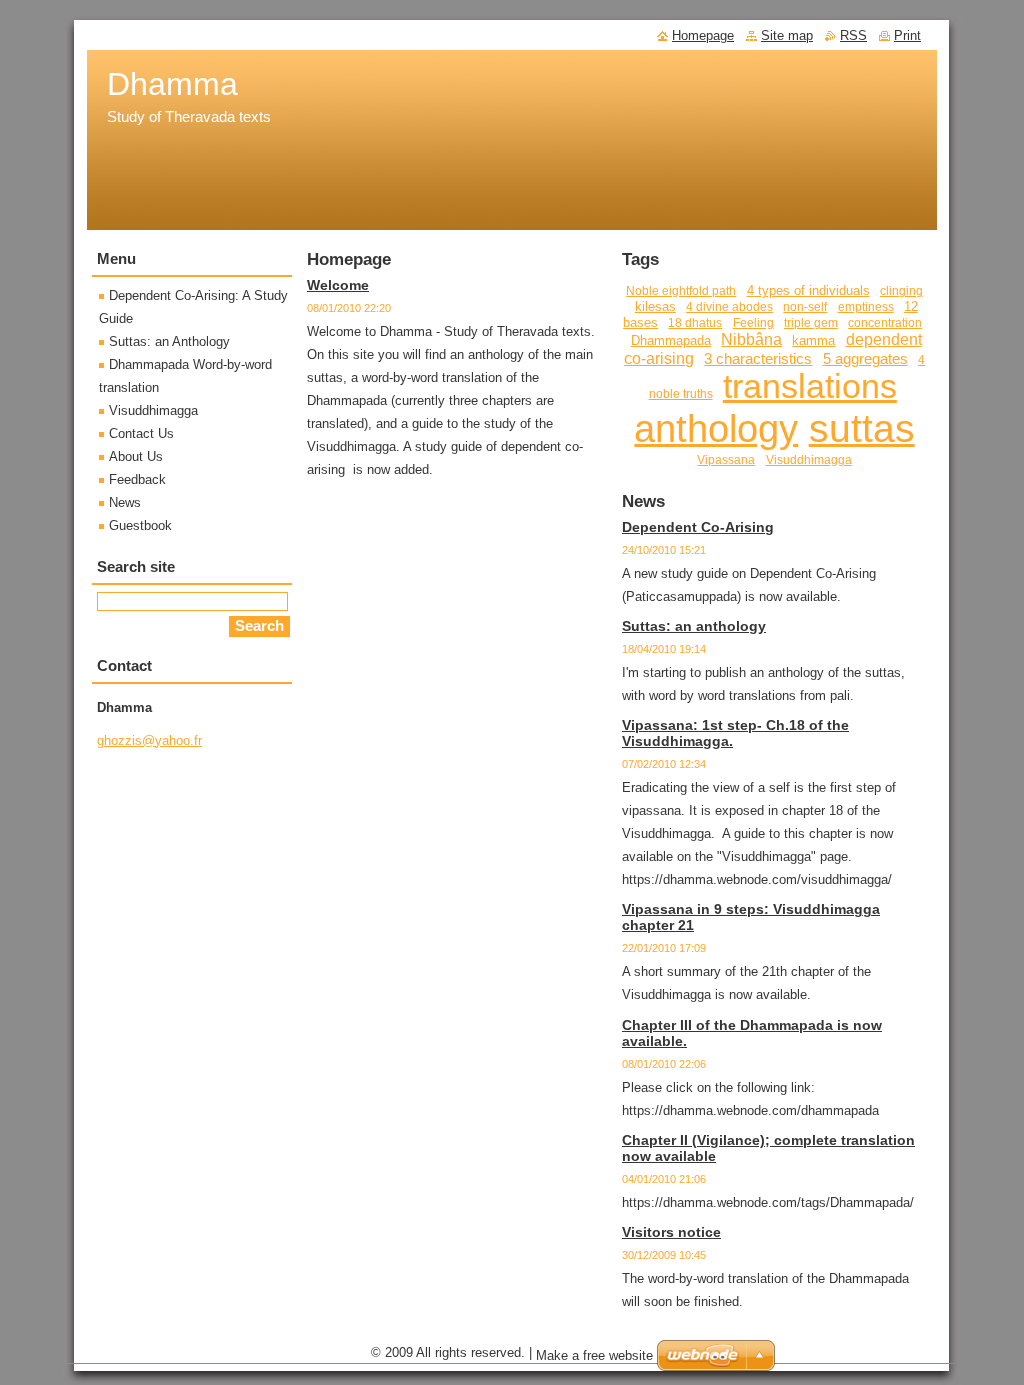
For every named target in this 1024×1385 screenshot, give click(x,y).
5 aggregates (865, 359)
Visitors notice (671, 1232)
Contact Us (141, 433)
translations (810, 386)
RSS (853, 35)
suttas (862, 428)
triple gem (811, 322)
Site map (787, 35)
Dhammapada (671, 340)
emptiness (866, 306)
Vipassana (726, 459)
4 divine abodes (729, 306)
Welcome (338, 285)
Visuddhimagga (809, 459)
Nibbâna (751, 339)
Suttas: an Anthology (169, 341)
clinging (901, 290)
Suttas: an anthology (694, 626)
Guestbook (140, 525)
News (125, 502)
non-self (805, 306)
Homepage (703, 35)
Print (907, 35)
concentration (885, 322)
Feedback (137, 479)
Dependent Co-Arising (698, 527)
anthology (716, 429)
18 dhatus (695, 322)
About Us (136, 456)
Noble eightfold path (681, 290)
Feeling (753, 322)
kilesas (655, 306)
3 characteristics (758, 359)
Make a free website (594, 1355)
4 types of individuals (808, 290)
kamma (813, 340)
